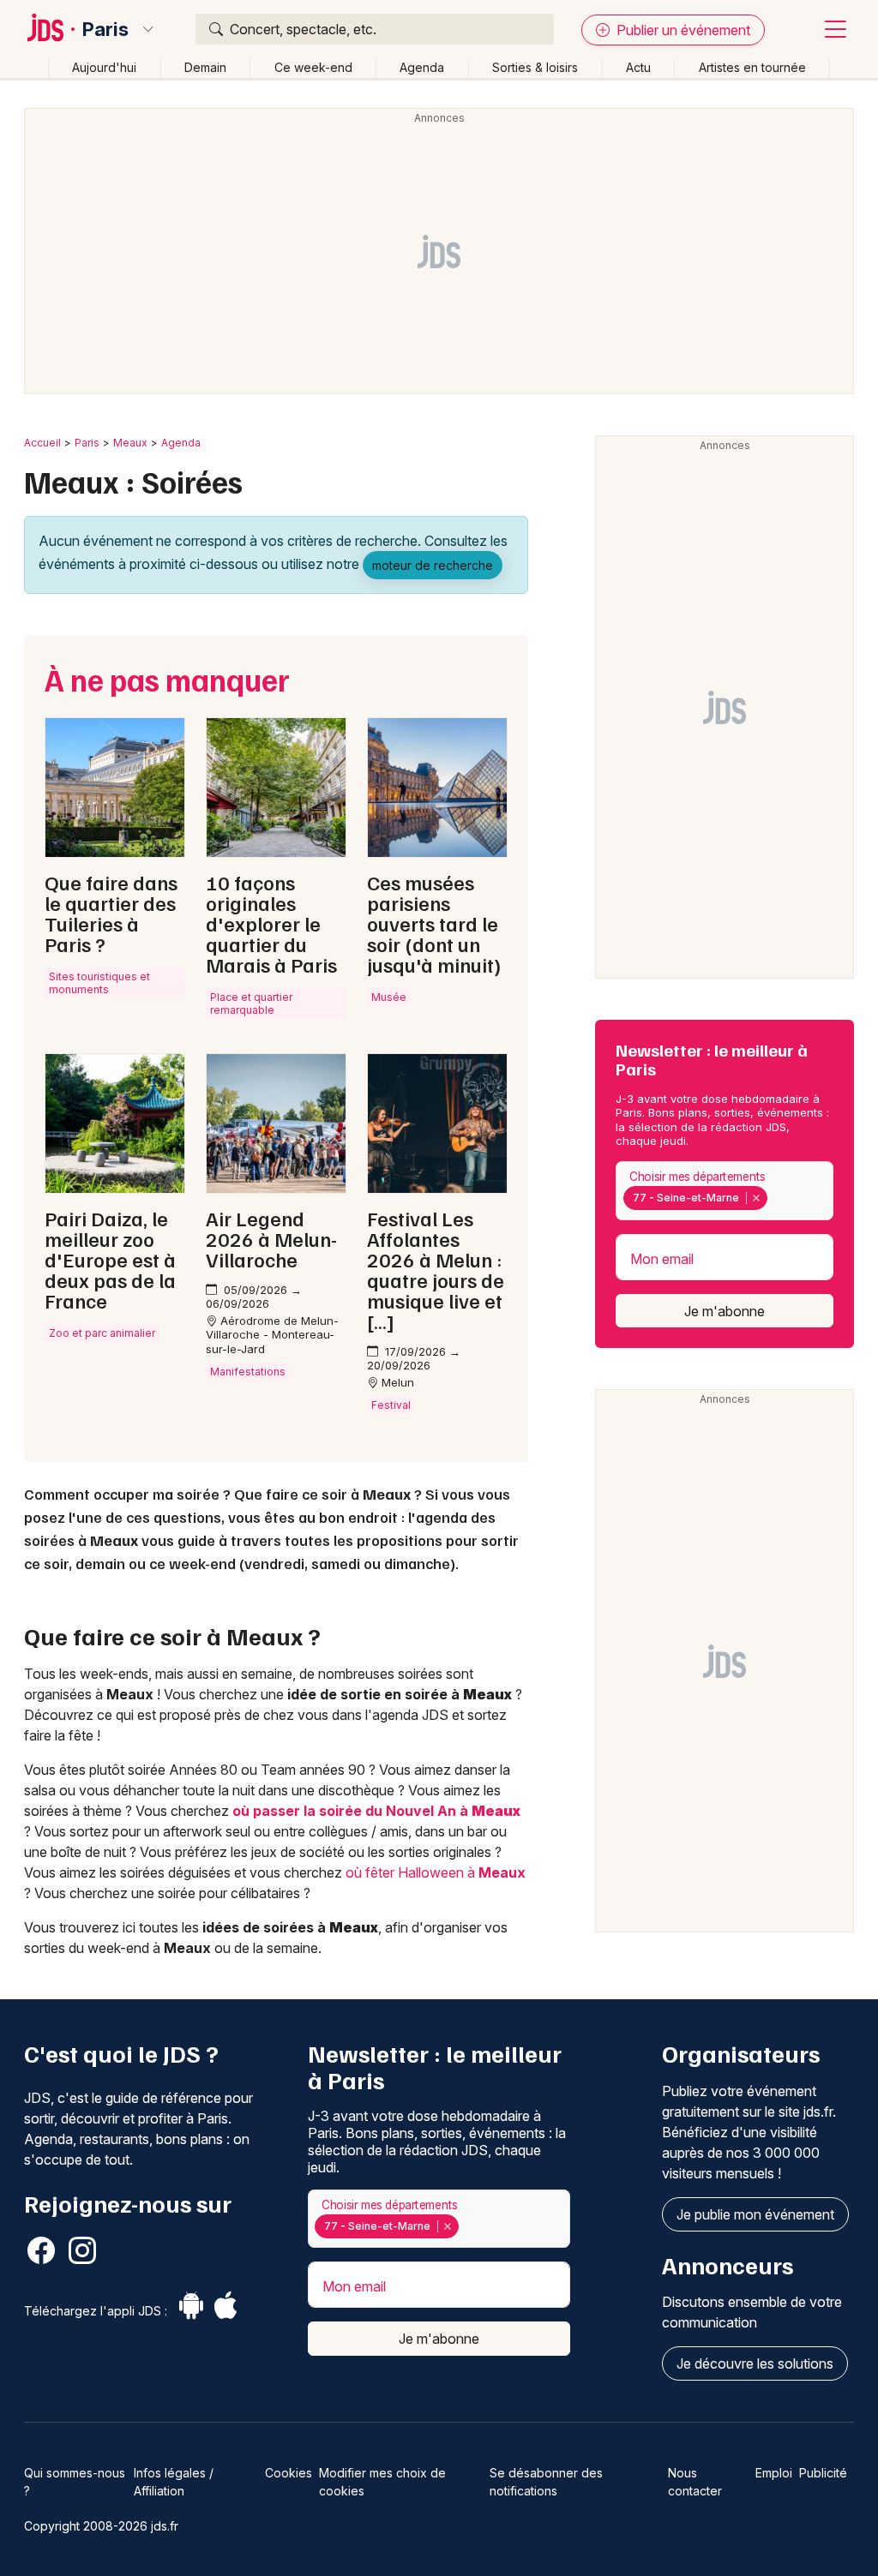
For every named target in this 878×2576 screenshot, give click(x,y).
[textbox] (774, 1198)
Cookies (289, 2473)
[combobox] (725, 1191)
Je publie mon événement (755, 2214)
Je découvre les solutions (755, 2363)
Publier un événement (682, 30)
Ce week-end (313, 67)
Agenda (422, 67)
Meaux (130, 443)
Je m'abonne (725, 1311)
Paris (105, 29)
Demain (205, 67)
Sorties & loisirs (535, 67)
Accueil (42, 443)
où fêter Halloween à (436, 1872)
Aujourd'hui (104, 67)
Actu (638, 67)
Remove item (756, 1198)
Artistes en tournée (752, 67)
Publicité (823, 2473)
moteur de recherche (433, 565)
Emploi (774, 2473)
